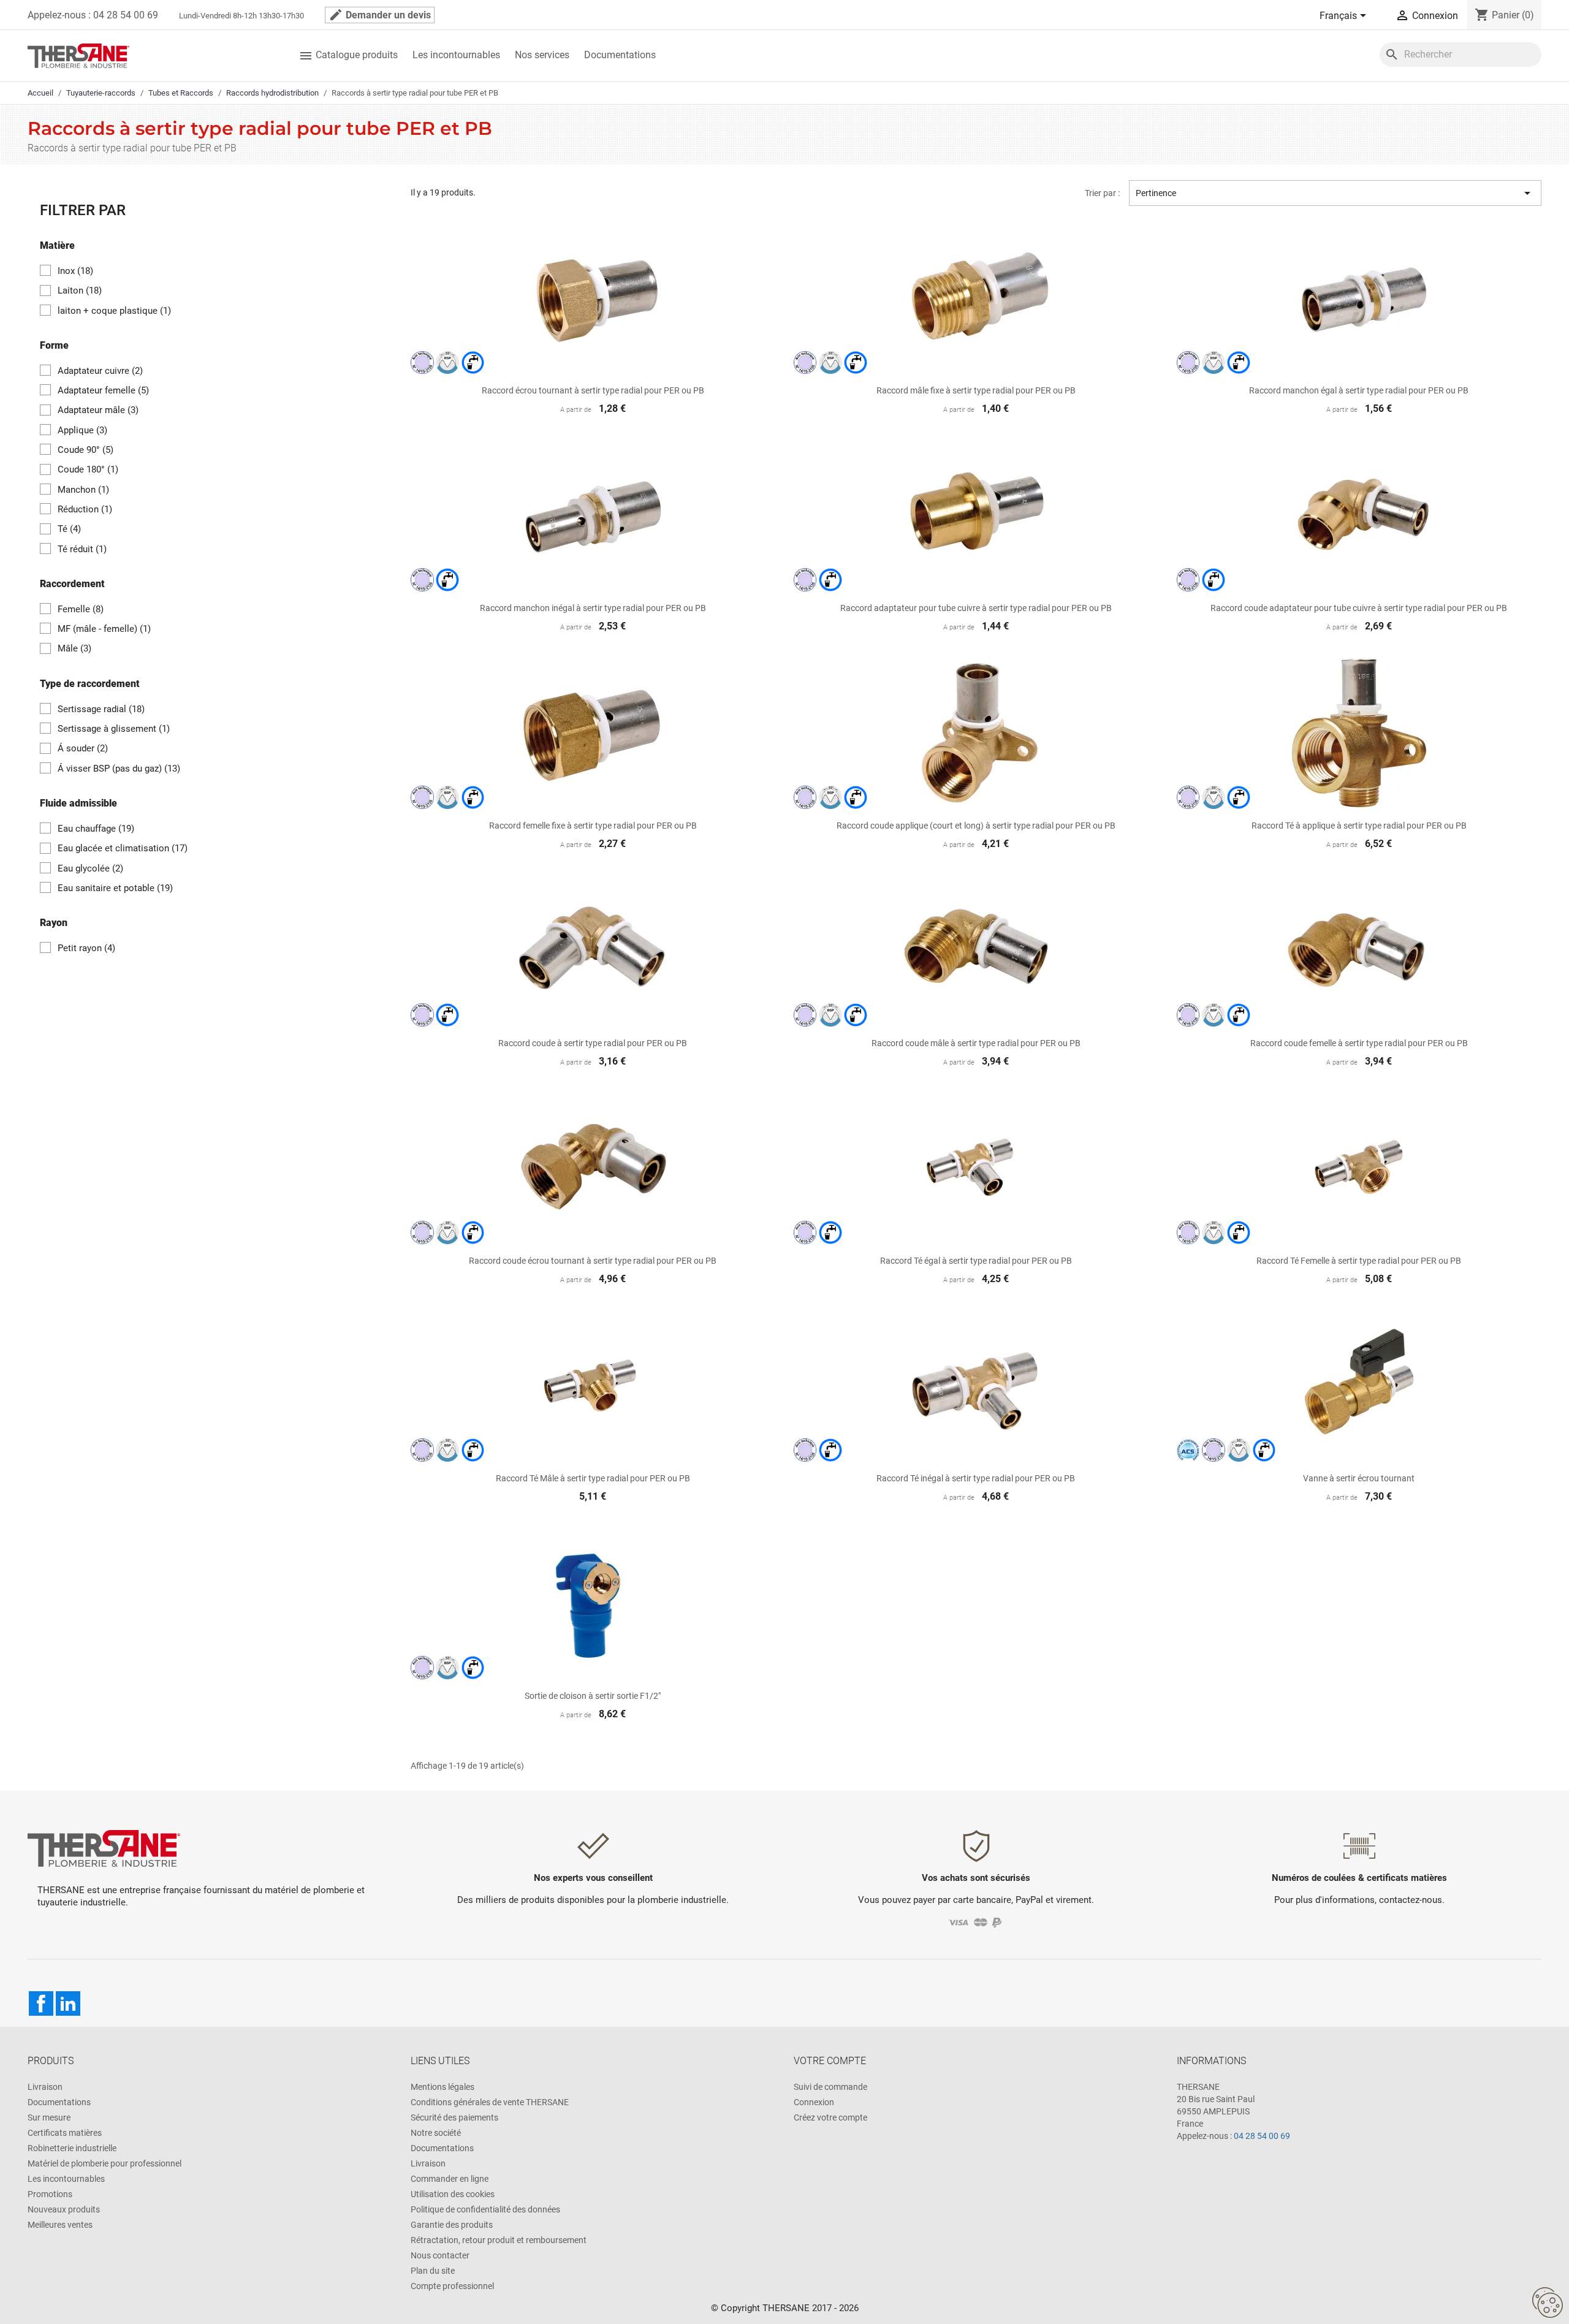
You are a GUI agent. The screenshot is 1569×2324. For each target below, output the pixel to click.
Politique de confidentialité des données (485, 2209)
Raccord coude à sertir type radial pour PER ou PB (593, 1043)
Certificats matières (65, 2133)
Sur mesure (49, 2117)
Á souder (83, 748)
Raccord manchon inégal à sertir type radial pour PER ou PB (593, 608)
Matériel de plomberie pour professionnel (104, 2163)
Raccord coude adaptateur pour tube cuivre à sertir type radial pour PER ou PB (1359, 608)
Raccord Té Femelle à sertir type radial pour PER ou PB (1359, 1261)
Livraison (45, 2087)
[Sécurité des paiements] (976, 1922)
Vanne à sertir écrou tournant (1359, 1478)
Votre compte (830, 2061)
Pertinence (1335, 193)
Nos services (542, 55)
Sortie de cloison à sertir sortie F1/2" (593, 1696)
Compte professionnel (452, 2286)
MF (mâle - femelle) (104, 629)
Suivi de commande (830, 2087)
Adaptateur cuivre (100, 371)
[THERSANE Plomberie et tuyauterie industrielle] (104, 1847)
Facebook (41, 2003)
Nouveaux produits (64, 2209)
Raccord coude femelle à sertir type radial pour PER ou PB (1359, 1043)
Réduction (85, 509)
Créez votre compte (830, 2117)
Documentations (620, 55)
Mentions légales (443, 2087)
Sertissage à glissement (114, 729)
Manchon (83, 490)
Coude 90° (85, 450)
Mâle (74, 648)
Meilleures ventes (60, 2225)
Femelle (81, 609)
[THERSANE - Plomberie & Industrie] (78, 55)
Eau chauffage (96, 829)
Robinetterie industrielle (72, 2148)
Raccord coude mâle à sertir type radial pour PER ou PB (976, 1043)
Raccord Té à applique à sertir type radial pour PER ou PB (1359, 826)
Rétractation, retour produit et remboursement (499, 2240)
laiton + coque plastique (114, 311)
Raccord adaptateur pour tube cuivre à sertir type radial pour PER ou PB (976, 608)
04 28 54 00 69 (1262, 2136)
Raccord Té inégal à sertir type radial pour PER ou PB (976, 1478)
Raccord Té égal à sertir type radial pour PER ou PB (976, 1261)
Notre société (436, 2133)
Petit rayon (86, 948)
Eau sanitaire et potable (115, 888)
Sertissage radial (101, 709)
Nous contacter (440, 2255)
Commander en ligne (450, 2179)
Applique (82, 430)
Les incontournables (456, 55)
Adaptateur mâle (98, 410)
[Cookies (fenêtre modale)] (1548, 2303)
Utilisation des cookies (453, 2194)
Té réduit (82, 549)
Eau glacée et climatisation (123, 848)
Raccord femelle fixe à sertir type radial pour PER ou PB (593, 826)
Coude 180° (88, 469)
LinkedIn (68, 2003)
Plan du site (433, 2271)
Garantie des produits (452, 2225)
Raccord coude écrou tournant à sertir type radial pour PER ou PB (593, 1261)
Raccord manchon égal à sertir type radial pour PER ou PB (1359, 390)
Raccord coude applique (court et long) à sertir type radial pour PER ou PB (976, 826)
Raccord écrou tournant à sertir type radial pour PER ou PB (593, 390)
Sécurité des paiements (454, 2117)
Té (69, 529)
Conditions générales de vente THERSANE (490, 2102)
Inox (75, 271)
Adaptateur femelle (103, 390)
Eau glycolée (90, 868)
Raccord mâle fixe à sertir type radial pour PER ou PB (976, 390)
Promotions (50, 2194)
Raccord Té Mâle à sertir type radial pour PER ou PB (593, 1478)
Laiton (80, 290)
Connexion (814, 2102)
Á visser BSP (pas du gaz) (119, 769)
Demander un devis (380, 15)
